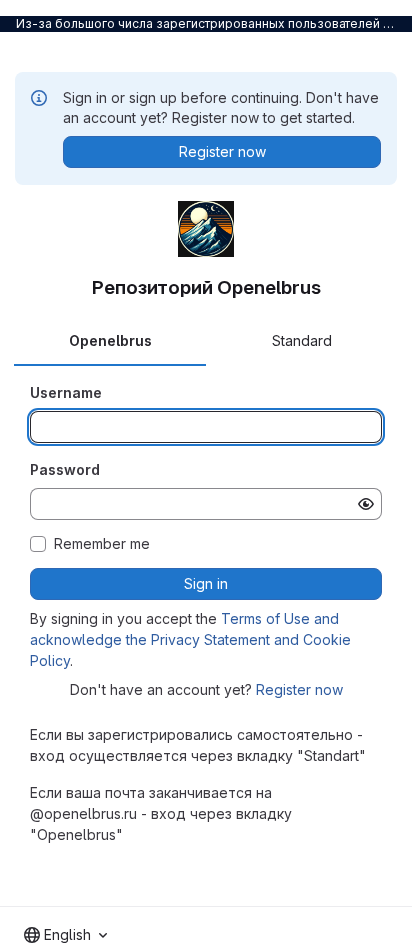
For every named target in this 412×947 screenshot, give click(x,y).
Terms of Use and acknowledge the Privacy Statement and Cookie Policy (190, 639)
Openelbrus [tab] (110, 340)
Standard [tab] (302, 340)
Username (66, 392)
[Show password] (366, 504)
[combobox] (65, 935)
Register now (299, 689)
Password (65, 469)
